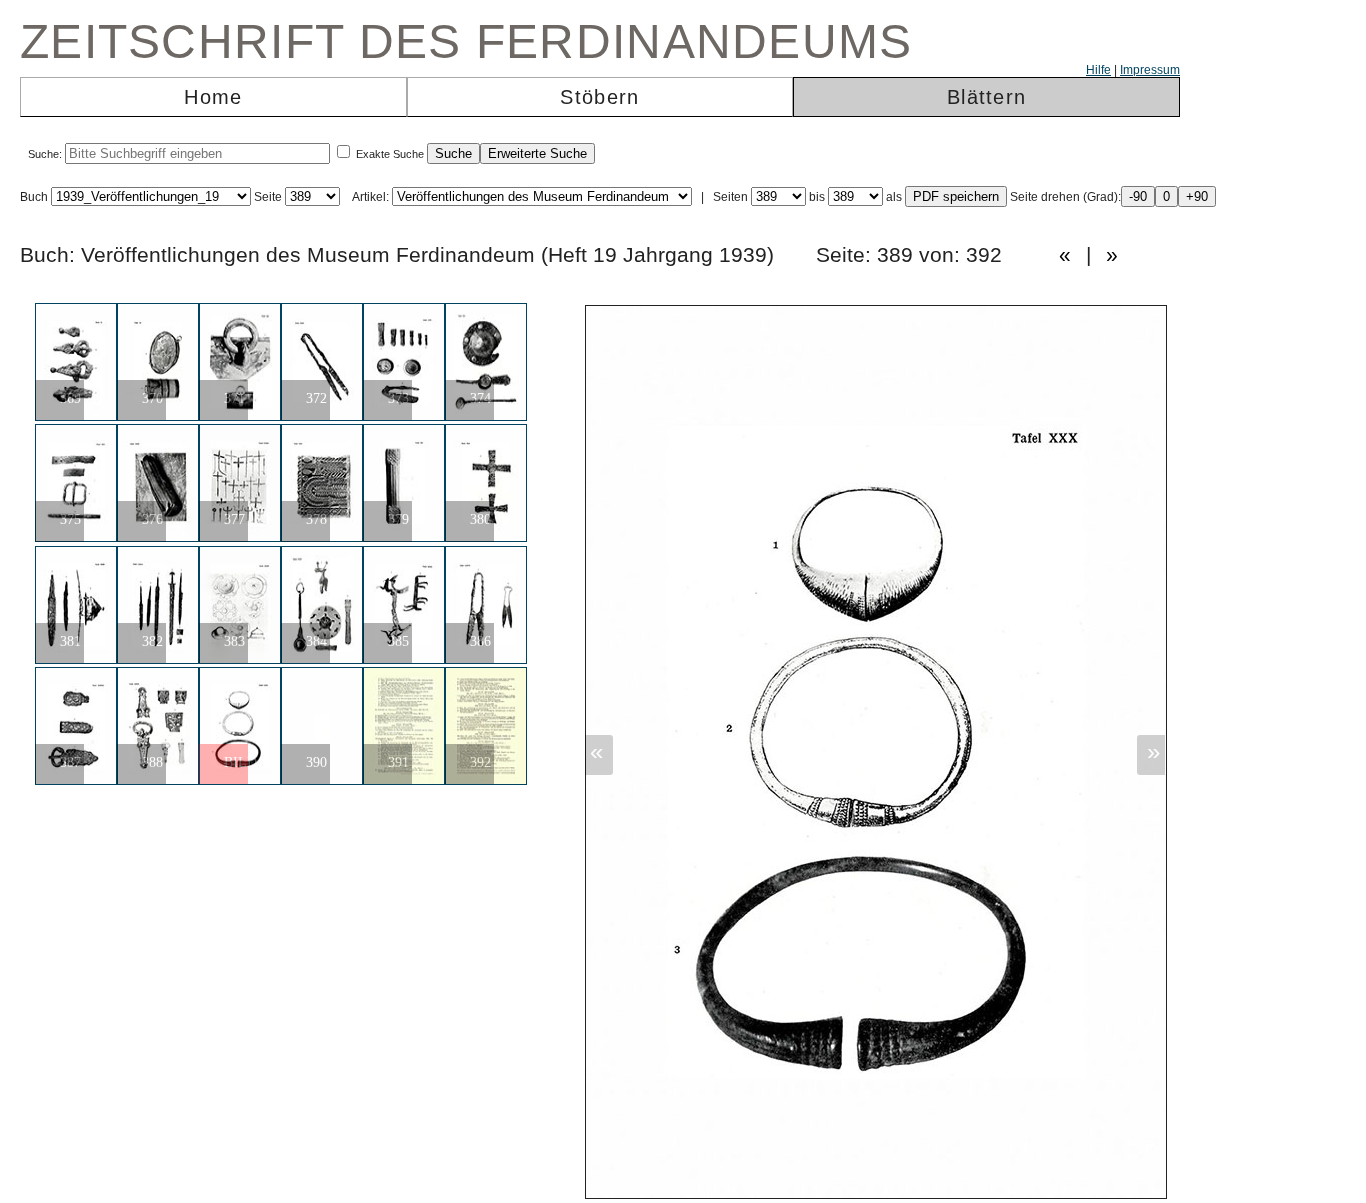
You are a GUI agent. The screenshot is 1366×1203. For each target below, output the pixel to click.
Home (213, 97)
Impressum (1150, 70)
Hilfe (1098, 70)
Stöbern (599, 97)
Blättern (986, 97)
